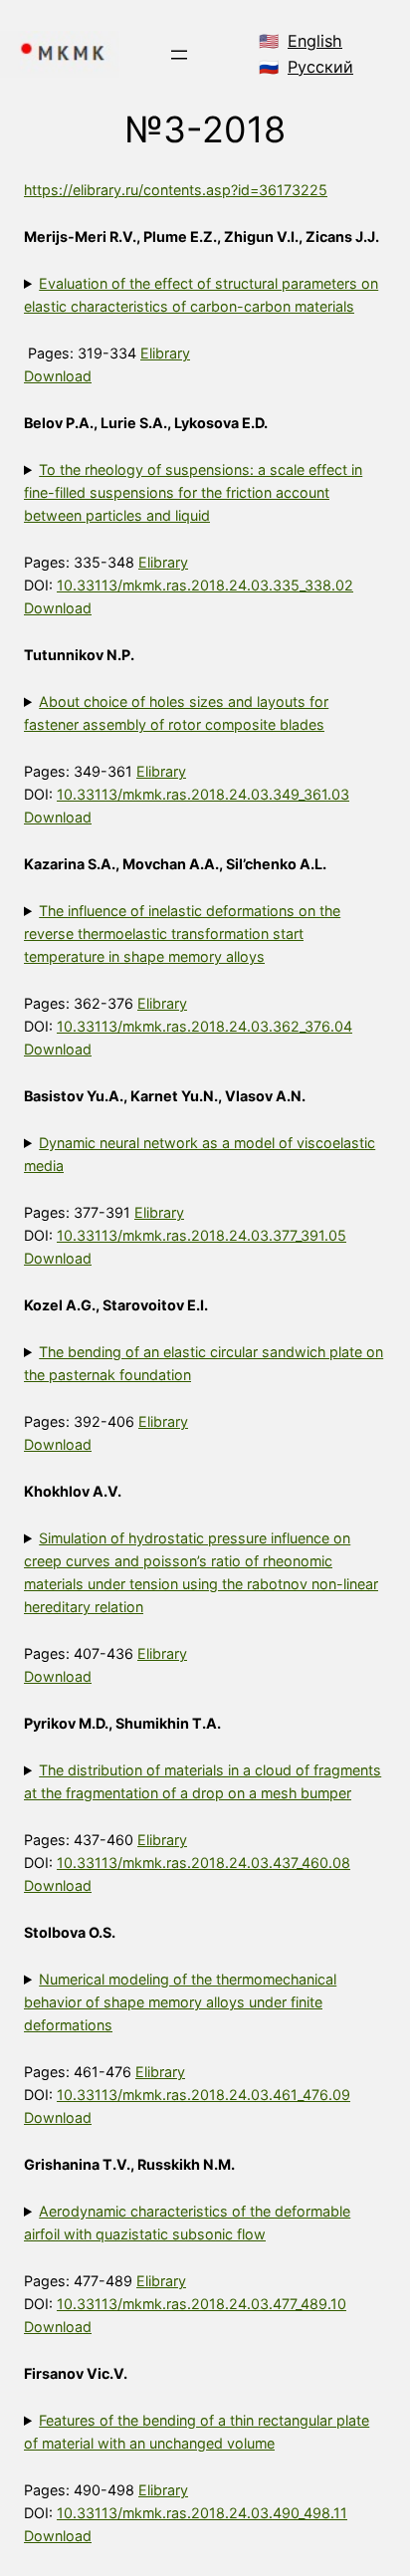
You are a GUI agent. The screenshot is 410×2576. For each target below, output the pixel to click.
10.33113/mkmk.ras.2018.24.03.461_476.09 (204, 2095)
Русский (320, 67)
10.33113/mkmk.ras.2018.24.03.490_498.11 (202, 2513)
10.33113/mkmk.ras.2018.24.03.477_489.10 (202, 2304)
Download (58, 376)
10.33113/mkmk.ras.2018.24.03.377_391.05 (202, 1235)
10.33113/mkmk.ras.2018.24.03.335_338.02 (205, 585)
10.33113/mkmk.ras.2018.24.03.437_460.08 (204, 1863)
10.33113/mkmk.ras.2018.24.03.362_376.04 (205, 1026)
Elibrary (165, 353)
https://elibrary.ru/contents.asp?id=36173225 (176, 190)
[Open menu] (179, 55)
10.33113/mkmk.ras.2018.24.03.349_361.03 (203, 794)
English (315, 41)
